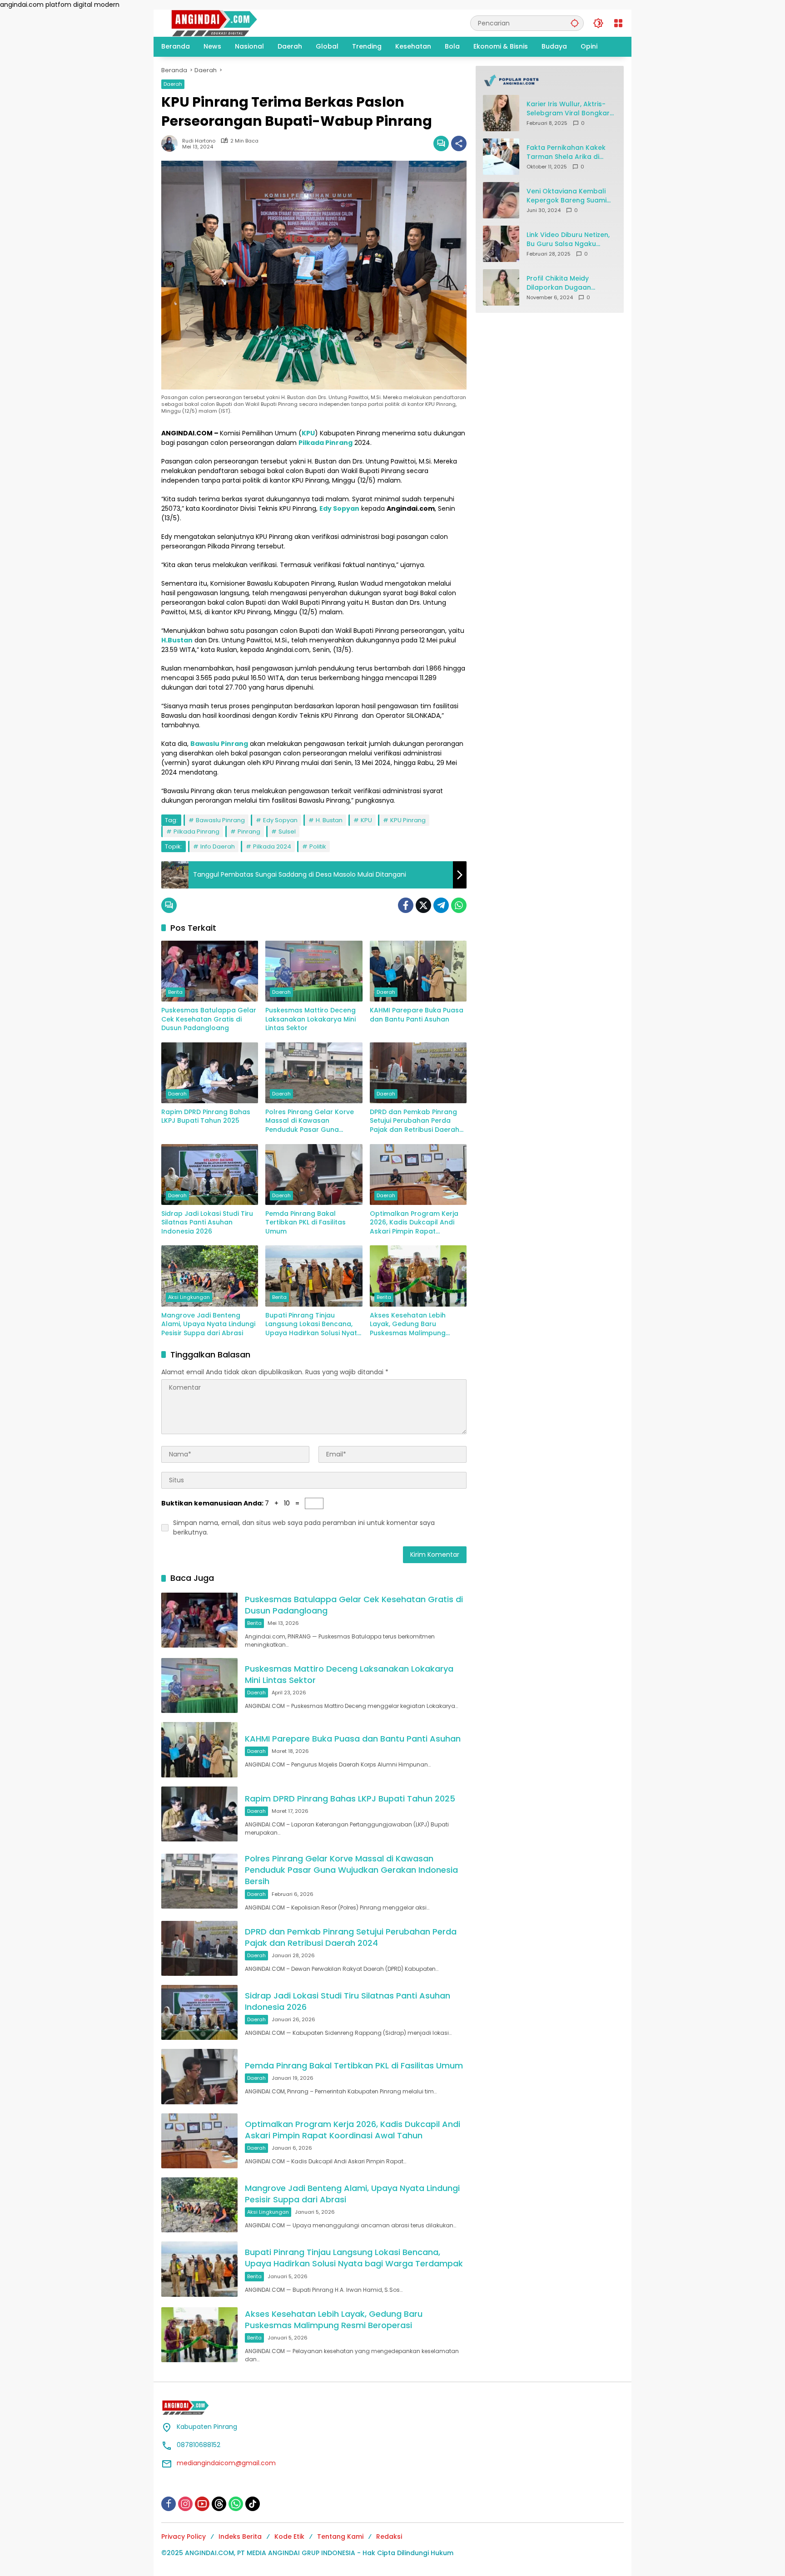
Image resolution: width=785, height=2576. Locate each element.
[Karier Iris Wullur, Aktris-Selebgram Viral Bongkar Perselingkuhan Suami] (501, 113)
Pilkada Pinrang (196, 832)
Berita (175, 992)
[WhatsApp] (459, 905)
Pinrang (249, 832)
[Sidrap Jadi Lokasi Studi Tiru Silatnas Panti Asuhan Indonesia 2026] (210, 1174)
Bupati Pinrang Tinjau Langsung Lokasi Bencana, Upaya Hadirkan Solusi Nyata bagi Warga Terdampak (313, 1325)
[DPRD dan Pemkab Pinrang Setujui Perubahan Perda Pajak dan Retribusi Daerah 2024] (418, 1073)
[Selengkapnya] (550, 80)
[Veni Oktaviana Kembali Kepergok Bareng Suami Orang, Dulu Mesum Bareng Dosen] (501, 200)
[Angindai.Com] (234, 23)
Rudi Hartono (199, 141)
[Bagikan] (459, 143)
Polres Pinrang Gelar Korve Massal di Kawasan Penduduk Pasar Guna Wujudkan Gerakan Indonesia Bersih (310, 1121)
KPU (366, 820)
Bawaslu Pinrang (220, 820)
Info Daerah (218, 846)
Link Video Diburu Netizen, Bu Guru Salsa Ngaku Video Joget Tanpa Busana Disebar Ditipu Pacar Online (568, 239)
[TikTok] (253, 2504)
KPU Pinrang (408, 820)
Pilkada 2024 (272, 846)
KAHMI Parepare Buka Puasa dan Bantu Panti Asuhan (417, 1015)
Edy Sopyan (280, 820)
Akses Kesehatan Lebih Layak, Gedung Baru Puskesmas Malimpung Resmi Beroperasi (408, 1325)
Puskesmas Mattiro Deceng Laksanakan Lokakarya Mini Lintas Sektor (311, 1019)
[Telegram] (441, 905)
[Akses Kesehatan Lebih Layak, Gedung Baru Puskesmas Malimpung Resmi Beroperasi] (418, 1276)
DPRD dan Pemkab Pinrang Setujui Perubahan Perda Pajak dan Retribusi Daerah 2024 (415, 1121)
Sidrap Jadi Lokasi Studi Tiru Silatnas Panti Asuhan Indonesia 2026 (207, 1223)
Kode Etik (289, 2537)
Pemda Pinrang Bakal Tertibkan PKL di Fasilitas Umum (306, 1223)
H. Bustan (329, 820)
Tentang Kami (340, 2537)
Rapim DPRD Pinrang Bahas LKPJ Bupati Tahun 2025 (206, 1117)
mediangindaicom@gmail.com (226, 2463)
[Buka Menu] (618, 23)
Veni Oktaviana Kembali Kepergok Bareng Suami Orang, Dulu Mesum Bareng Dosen (566, 196)
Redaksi (389, 2537)
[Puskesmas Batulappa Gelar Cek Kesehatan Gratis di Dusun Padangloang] (210, 971)
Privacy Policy (184, 2537)
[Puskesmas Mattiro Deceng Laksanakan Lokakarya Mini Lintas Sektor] (314, 971)
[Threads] (219, 2504)
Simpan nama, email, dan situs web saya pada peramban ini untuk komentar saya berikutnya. (304, 1527)
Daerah (173, 84)
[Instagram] (185, 2504)
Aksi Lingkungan (189, 1297)
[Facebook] (406, 905)
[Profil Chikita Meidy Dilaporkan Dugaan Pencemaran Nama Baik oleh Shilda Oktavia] (501, 287)
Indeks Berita (240, 2537)
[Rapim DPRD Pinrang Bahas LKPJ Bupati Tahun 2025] (210, 1073)
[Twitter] (423, 905)
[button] (575, 23)
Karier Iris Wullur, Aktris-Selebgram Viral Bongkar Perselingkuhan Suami (568, 109)
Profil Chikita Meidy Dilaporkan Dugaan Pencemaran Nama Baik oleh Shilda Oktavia (566, 283)
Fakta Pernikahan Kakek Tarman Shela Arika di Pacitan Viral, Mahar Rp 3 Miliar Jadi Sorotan (568, 152)
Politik (318, 846)
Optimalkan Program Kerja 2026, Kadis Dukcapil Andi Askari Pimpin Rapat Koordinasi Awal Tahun (414, 1223)
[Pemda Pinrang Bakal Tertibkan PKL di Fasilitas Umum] (314, 1174)
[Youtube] (202, 2504)
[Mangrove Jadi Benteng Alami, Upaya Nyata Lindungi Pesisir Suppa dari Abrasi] (210, 1276)
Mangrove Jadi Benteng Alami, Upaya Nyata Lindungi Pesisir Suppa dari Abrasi (208, 1324)
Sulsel (287, 832)
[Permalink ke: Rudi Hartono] (172, 143)
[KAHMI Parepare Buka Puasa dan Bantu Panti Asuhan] (418, 971)
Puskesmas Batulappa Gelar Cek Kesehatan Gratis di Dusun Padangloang (209, 1019)
